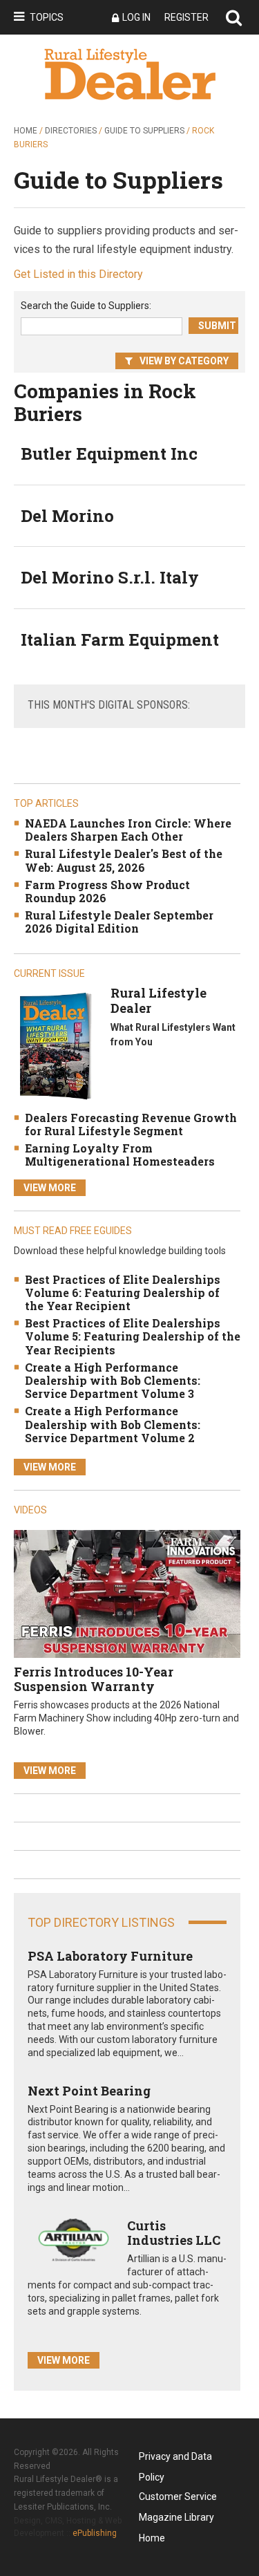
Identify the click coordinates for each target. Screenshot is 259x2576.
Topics (47, 17)
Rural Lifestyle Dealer (159, 1000)
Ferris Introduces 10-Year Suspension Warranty (94, 1679)
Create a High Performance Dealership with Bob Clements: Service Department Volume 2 (113, 1424)
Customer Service (178, 2496)
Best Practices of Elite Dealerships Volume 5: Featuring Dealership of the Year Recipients (133, 1336)
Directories (71, 131)
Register (186, 17)
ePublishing (95, 2533)
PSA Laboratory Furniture (110, 1956)
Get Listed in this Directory (78, 274)
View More (50, 1188)
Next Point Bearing (89, 2091)
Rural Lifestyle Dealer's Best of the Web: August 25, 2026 (124, 860)
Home (26, 131)
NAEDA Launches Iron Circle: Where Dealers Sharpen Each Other (128, 830)
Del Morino (67, 516)
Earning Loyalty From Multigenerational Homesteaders (120, 1155)
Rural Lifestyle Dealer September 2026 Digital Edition (119, 922)
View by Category (184, 361)
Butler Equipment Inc (109, 454)
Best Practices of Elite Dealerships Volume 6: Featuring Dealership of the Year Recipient (123, 1292)
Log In (136, 17)
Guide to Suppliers (144, 131)
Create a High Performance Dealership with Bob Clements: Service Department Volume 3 (113, 1380)
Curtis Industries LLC (174, 2233)
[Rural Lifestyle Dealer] (55, 1046)
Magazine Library (176, 2517)
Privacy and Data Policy (175, 2459)
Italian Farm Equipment (120, 640)
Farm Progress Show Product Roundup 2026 (107, 891)
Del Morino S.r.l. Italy (110, 577)
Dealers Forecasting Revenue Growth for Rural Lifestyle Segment (131, 1124)
